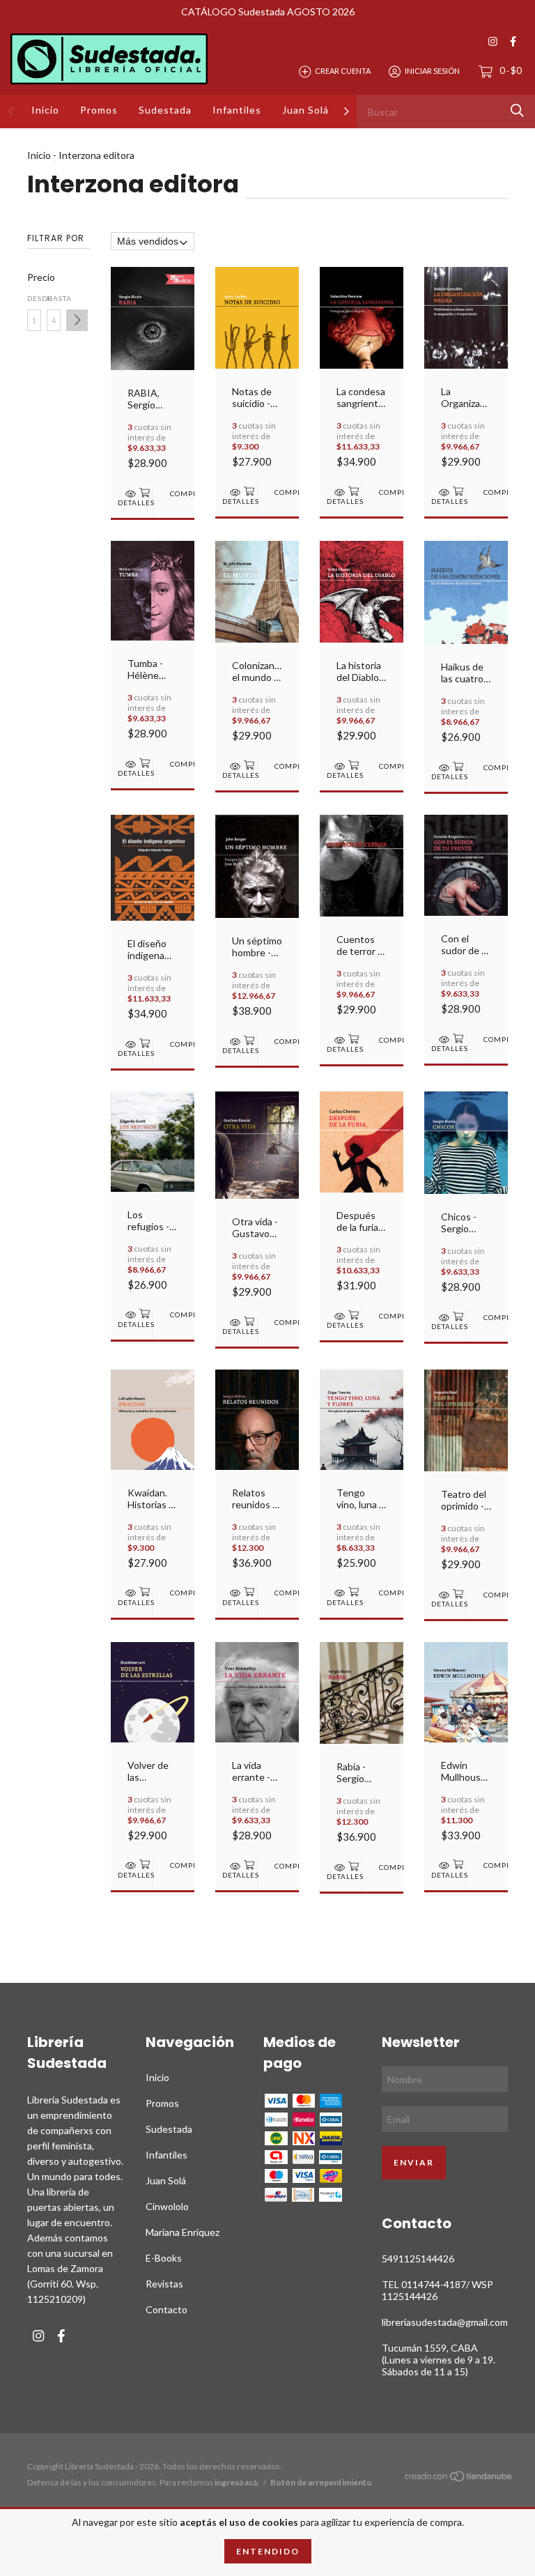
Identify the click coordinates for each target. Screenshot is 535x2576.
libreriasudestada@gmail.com (445, 2322)
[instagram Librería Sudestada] (493, 41)
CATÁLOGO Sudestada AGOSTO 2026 (268, 11)
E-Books (164, 2258)
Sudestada (165, 110)
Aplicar (77, 320)
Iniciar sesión (432, 71)
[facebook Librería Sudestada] (513, 41)
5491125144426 (418, 2259)
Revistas (164, 2284)
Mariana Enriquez (183, 2232)
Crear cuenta (343, 71)
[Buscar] (517, 110)
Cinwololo (167, 2206)
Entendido (268, 2551)
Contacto (166, 2309)
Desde (34, 298)
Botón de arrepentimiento (321, 2482)
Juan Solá (305, 110)
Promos (99, 110)
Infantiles (237, 110)
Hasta (54, 298)
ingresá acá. (237, 2482)
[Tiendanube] (459, 2478)
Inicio (45, 110)
